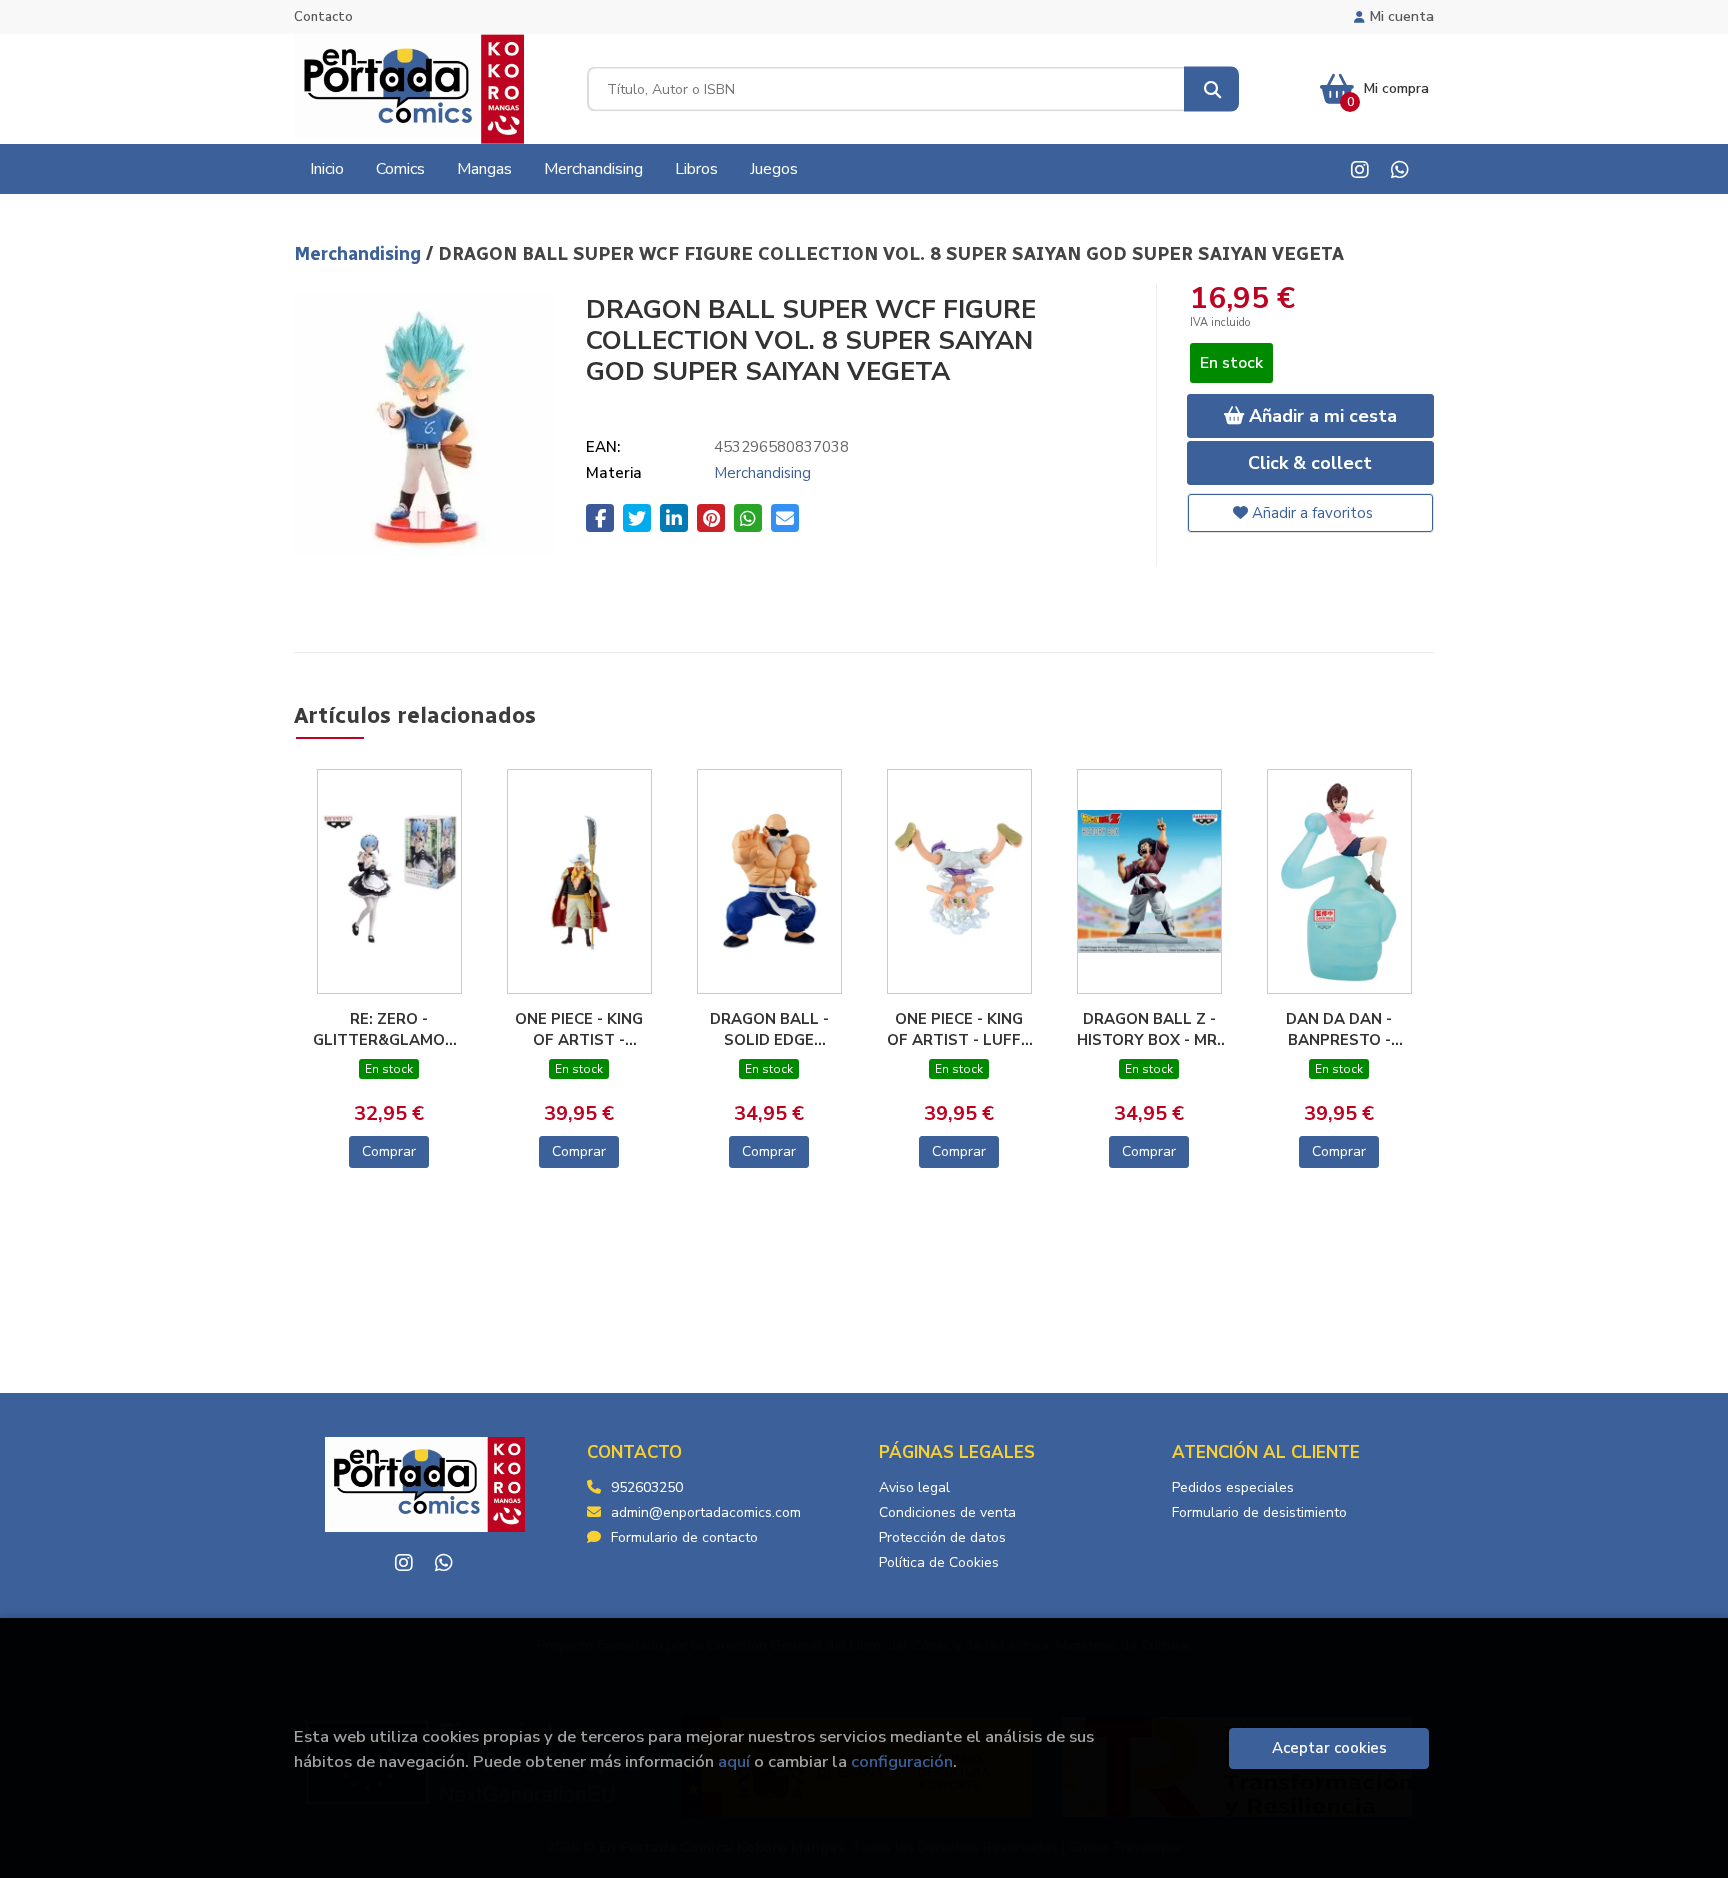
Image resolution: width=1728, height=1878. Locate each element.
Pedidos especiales (1233, 1487)
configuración (902, 1761)
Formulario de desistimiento (1259, 1512)
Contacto (323, 17)
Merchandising (360, 254)
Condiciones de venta (947, 1512)
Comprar (389, 1151)
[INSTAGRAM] (1359, 169)
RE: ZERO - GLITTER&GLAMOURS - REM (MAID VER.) (389, 1029)
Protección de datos (942, 1537)
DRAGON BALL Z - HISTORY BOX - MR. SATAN (1149, 1029)
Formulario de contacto (684, 1537)
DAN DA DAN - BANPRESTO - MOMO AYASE (1339, 1029)
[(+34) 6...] (1399, 169)
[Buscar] (1211, 89)
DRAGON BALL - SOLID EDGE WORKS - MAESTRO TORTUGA (769, 1029)
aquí (734, 1761)
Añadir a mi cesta (1320, 416)
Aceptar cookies (1329, 1748)
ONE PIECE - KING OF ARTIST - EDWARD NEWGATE (579, 1029)
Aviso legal (914, 1487)
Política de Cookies (939, 1562)
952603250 (647, 1487)
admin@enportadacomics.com (706, 1512)
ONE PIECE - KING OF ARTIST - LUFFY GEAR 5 (959, 1029)
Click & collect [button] (1310, 463)
